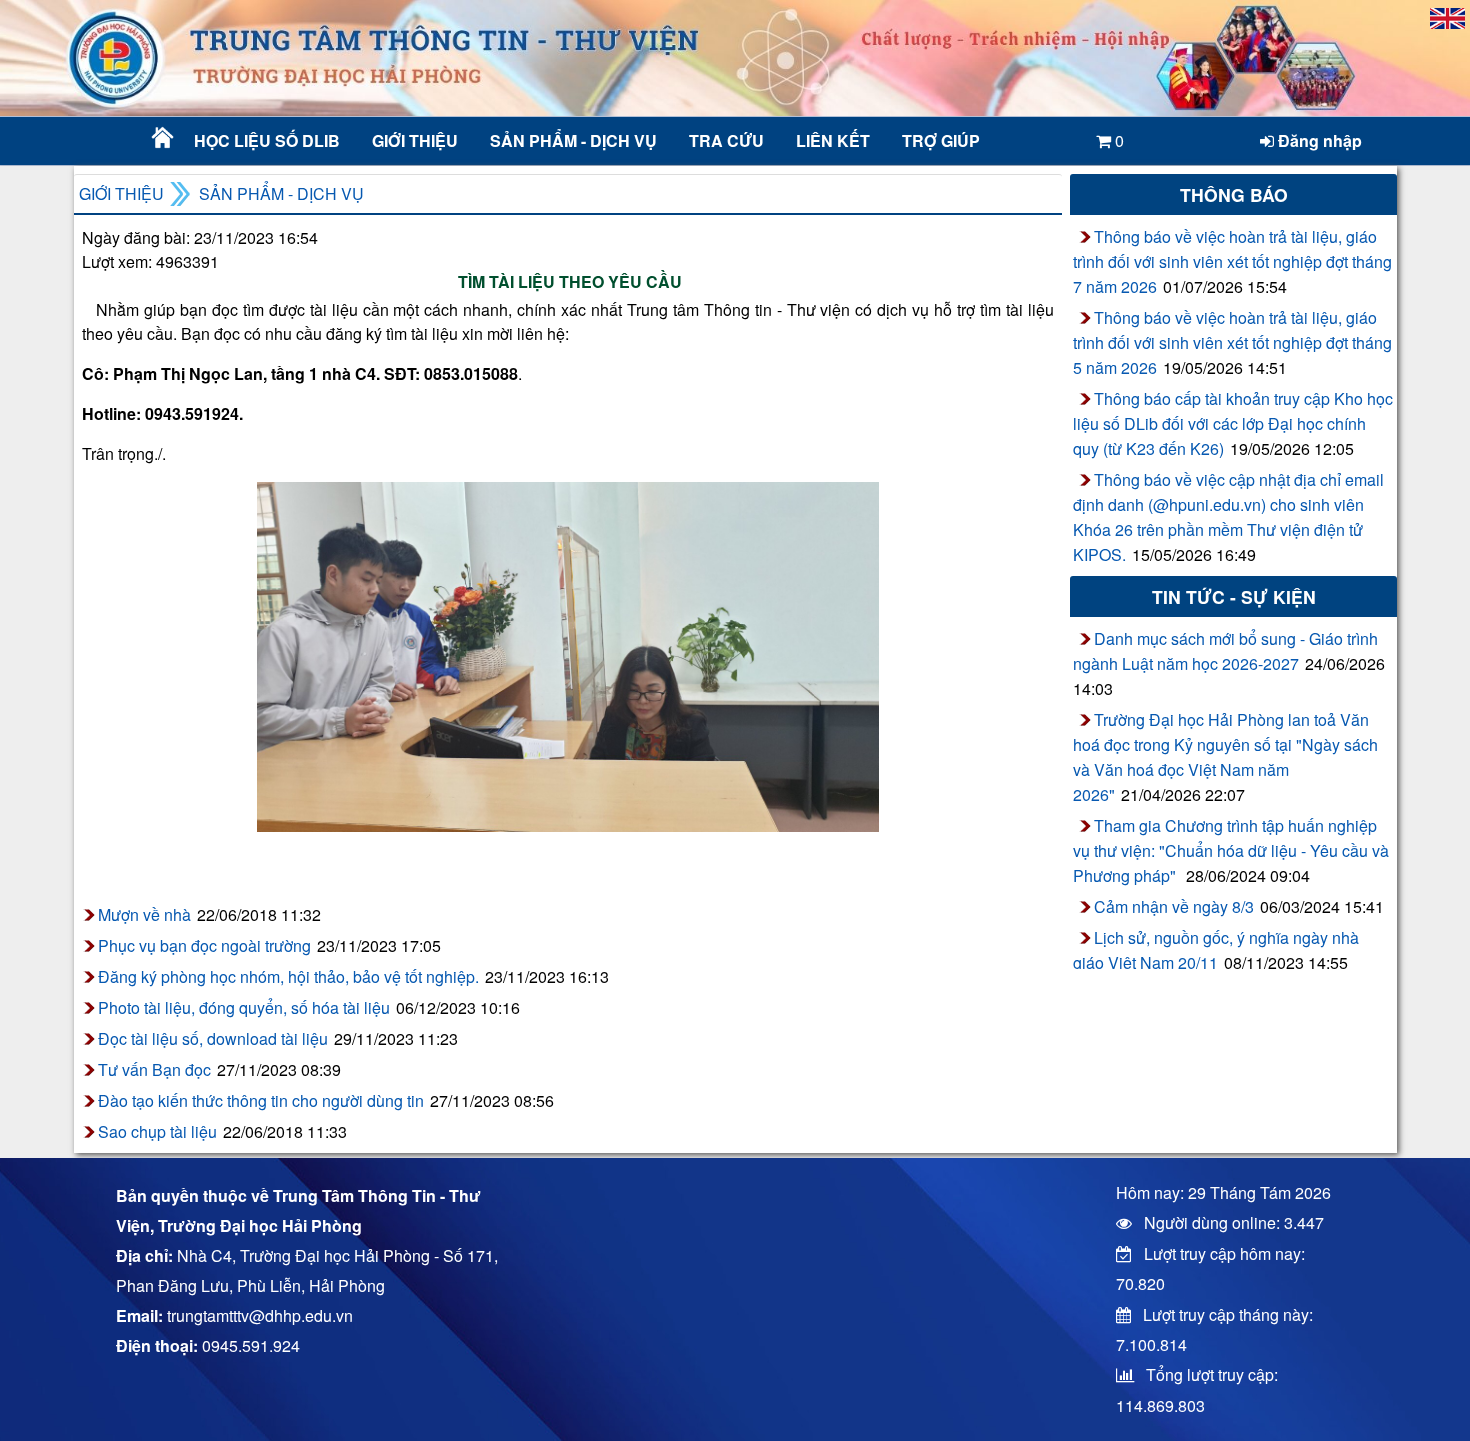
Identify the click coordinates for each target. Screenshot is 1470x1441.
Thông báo (1234, 194)
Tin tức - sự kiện (1234, 596)
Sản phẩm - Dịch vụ (571, 140)
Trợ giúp (941, 140)
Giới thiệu (415, 140)
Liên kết (833, 140)
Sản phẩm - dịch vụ (281, 193)
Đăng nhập (1318, 140)
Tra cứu (726, 140)
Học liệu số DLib (267, 140)
